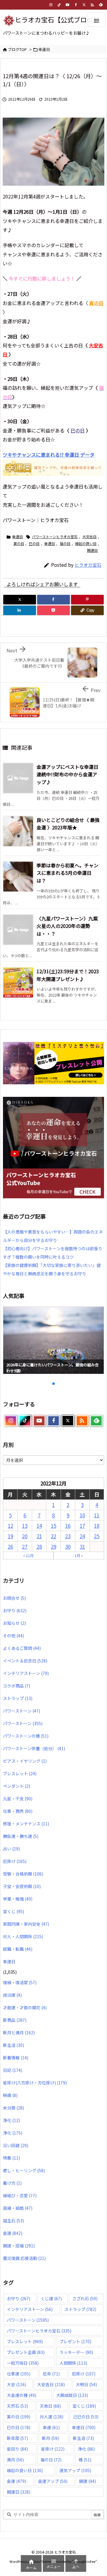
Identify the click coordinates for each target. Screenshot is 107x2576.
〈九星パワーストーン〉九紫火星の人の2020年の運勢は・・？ (67, 926)
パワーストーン (22, 1711)
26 (10, 1546)
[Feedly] (101, 5)
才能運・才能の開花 (25, 2007)
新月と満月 (19, 2033)
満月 (15, 2460)
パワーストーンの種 (26, 1736)
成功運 (12, 1995)
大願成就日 (72, 2395)
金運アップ (53, 2481)
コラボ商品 (16, 1686)
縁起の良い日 (86, 543)
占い (11, 1849)
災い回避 (16, 2145)
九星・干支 (18, 1799)
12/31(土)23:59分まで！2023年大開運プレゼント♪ (68, 975)
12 (10, 1526)
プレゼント (75, 2341)
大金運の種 (22, 2395)
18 (97, 1526)
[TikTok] (59, 5)
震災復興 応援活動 (24, 2258)
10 (82, 1515)
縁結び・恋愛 (20, 2195)
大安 (16, 2384)
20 (25, 1536)
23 (68, 1536)
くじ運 (51, 2298)
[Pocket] (53, 610)
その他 (14, 1636)
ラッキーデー (76, 2352)
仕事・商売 (18, 1811)
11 (97, 1515)
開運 (88, 2481)
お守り (15, 1610)
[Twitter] (84, 5)
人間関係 (73, 2363)
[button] (13, 1339)
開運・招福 (19, 2246)
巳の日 (78, 430)
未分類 (14, 2108)
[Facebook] (76, 5)
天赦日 (50, 2406)
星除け (53, 2449)
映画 (10, 2095)
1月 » (79, 1555)
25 (97, 1536)
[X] (20, 600)
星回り (17, 2449)
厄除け (15, 1861)
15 (53, 1526)
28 (39, 1546)
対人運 (52, 2417)
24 (82, 1536)
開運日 (92, 550)
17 (82, 1526)
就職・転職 (18, 1949)
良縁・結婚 (18, 2208)
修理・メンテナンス (26, 1824)
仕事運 (19, 2374)
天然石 (17, 2406)
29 (53, 1546)
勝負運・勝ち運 (21, 1836)
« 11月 (28, 1555)
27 (25, 1546)
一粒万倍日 (23, 2363)
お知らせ (14, 1623)
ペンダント (16, 1786)
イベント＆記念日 (25, 1661)
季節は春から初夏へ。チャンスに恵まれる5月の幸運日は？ (67, 873)
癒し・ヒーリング (24, 2170)
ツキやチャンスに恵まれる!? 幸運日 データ (49, 455)
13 (25, 1526)
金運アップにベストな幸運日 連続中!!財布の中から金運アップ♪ (67, 774)
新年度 (17, 2438)
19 (10, 1536)
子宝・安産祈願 (22, 1886)
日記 (13, 2070)
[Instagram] (51, 5)
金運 (13, 2233)
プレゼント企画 (26, 2352)
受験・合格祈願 (23, 1874)
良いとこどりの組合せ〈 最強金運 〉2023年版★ (68, 824)
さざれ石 (85, 2298)
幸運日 (44, 49)
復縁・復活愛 (20, 1982)
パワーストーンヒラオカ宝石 (55, 536)
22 (53, 1536)
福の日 (65, 543)
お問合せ (14, 1598)
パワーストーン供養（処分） (34, 1748)
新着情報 (16, 2058)
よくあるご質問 (22, 1648)
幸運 (51, 2427)
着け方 (12, 2183)
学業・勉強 (18, 1899)
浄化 (11, 2120)
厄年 (51, 2374)
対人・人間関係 (23, 1936)
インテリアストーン (26, 1673)
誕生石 (14, 2221)
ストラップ (18, 1698)
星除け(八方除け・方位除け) (35, 2083)
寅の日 (19, 543)
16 (68, 1526)
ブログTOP (17, 49)
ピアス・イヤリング (25, 1761)
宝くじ (14, 1911)
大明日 (86, 2384)
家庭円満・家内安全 (26, 1924)
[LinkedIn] (20, 610)
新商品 (15, 2020)
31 (82, 1546)
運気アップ (75, 2470)
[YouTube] (67, 5)
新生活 (14, 2045)
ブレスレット (20, 1773)
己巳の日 (86, 2417)
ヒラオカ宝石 (88, 565)
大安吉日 (89, 536)
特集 (11, 2158)
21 (39, 1536)
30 (68, 1546)
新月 (50, 2438)
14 (39, 1526)
